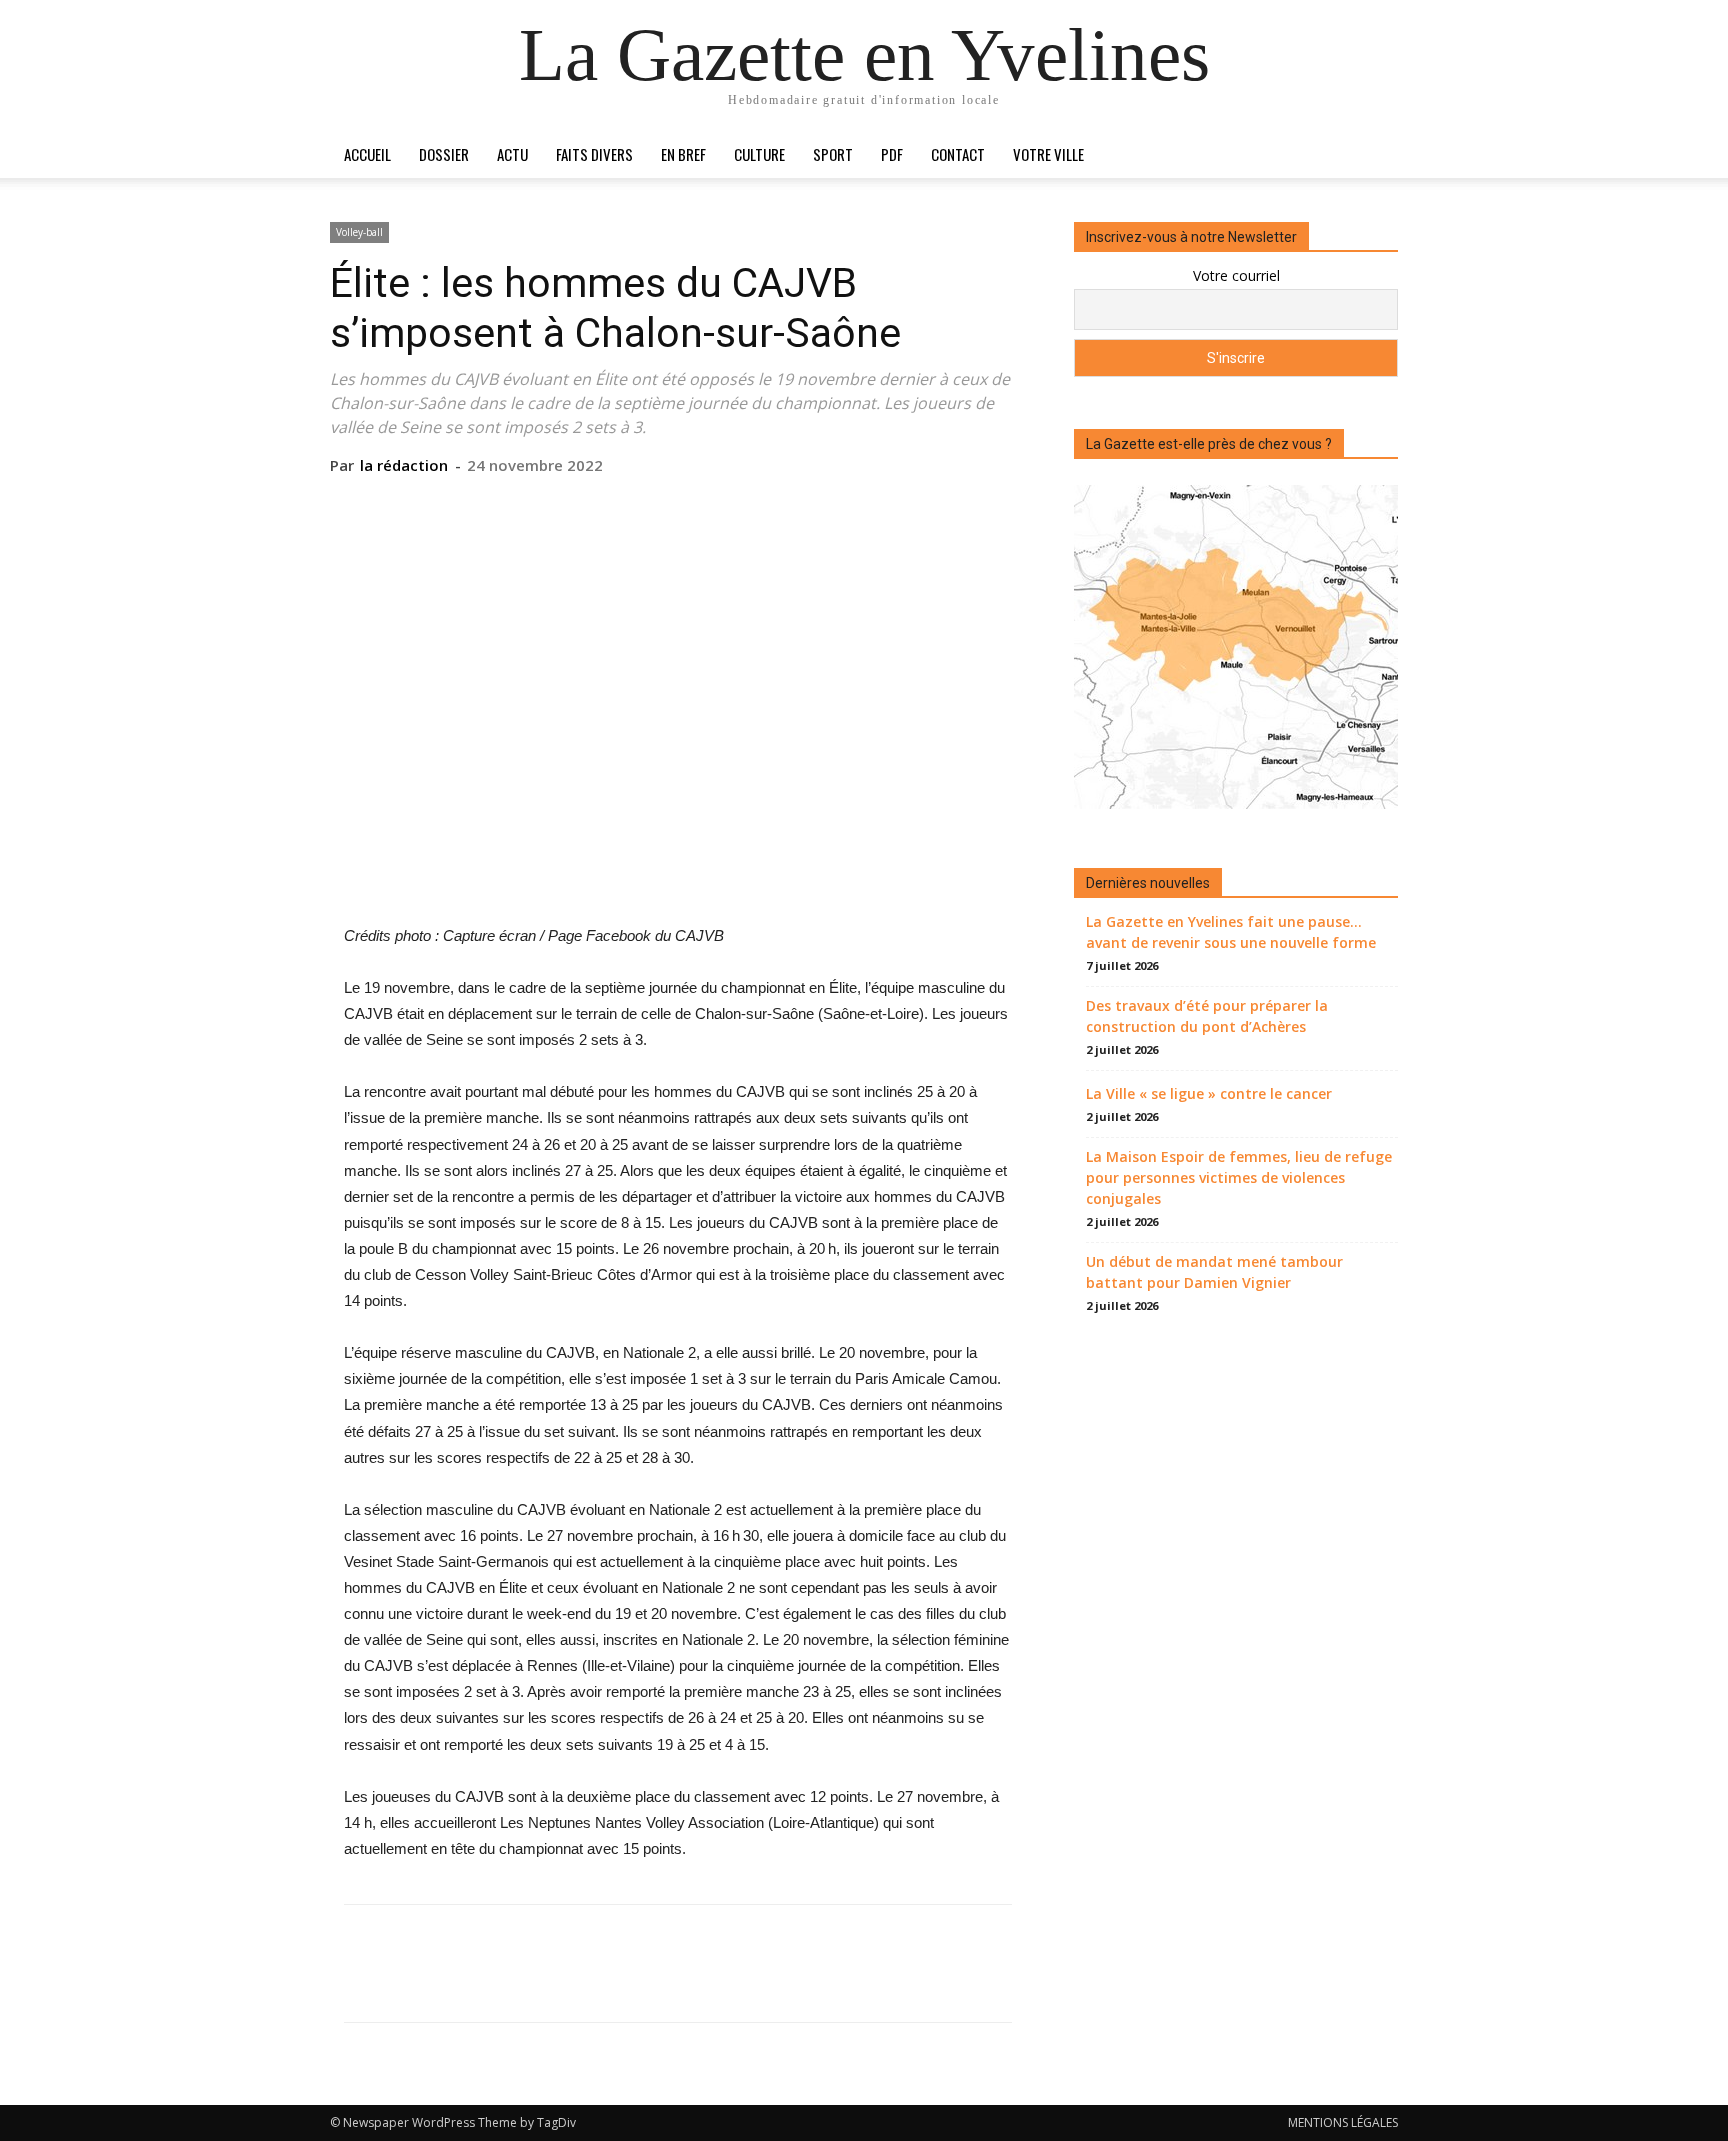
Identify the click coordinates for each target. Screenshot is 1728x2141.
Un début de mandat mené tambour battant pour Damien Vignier (1214, 1272)
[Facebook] (585, 506)
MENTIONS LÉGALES (1343, 2122)
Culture (759, 154)
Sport (833, 154)
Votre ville (1048, 154)
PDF (892, 154)
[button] (1374, 155)
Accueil (367, 154)
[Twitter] (631, 506)
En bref (683, 154)
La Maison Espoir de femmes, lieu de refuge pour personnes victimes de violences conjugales (1239, 1177)
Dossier (444, 154)
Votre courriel (1236, 275)
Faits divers (594, 154)
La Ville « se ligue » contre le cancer (1209, 1093)
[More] (770, 506)
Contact (958, 154)
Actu (512, 154)
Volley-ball (359, 232)
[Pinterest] (677, 506)
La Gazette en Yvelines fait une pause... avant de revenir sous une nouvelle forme (1231, 932)
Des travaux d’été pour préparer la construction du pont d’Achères (1207, 1016)
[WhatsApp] (723, 506)
